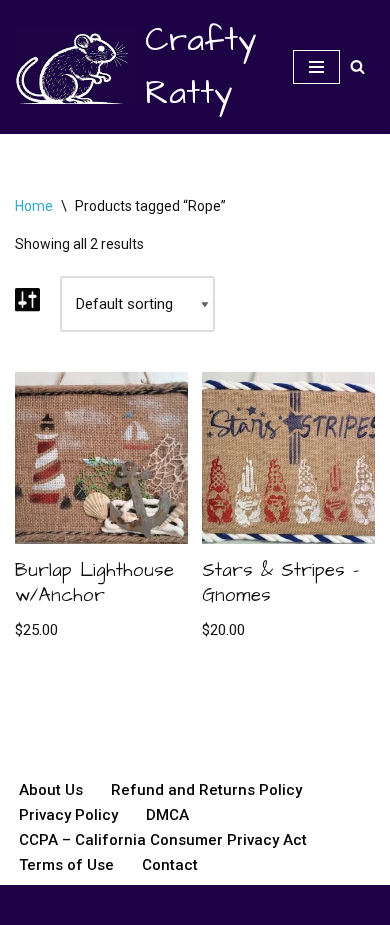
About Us (51, 790)
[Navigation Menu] (316, 67)
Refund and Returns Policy (206, 790)
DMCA (167, 815)
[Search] (357, 66)
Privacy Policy (68, 815)
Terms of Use (66, 865)
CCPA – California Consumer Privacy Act (163, 840)
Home (34, 206)
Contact (170, 865)
